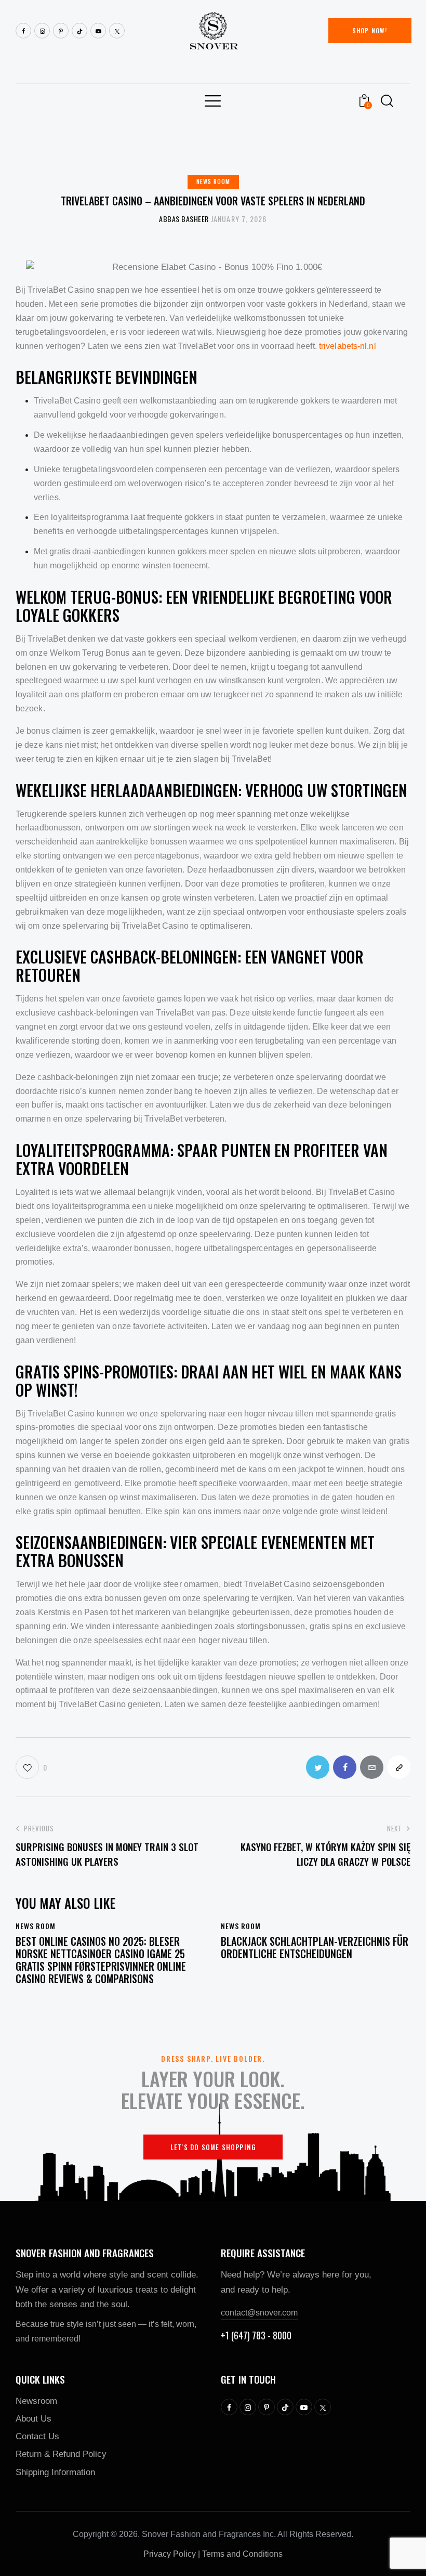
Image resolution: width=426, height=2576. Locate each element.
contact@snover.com (259, 2313)
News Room (213, 181)
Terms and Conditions (242, 2554)
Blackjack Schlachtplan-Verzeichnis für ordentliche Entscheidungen (315, 1947)
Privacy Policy (170, 2554)
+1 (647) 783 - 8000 (256, 2335)
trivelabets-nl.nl (348, 346)
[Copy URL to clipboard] (399, 1767)
